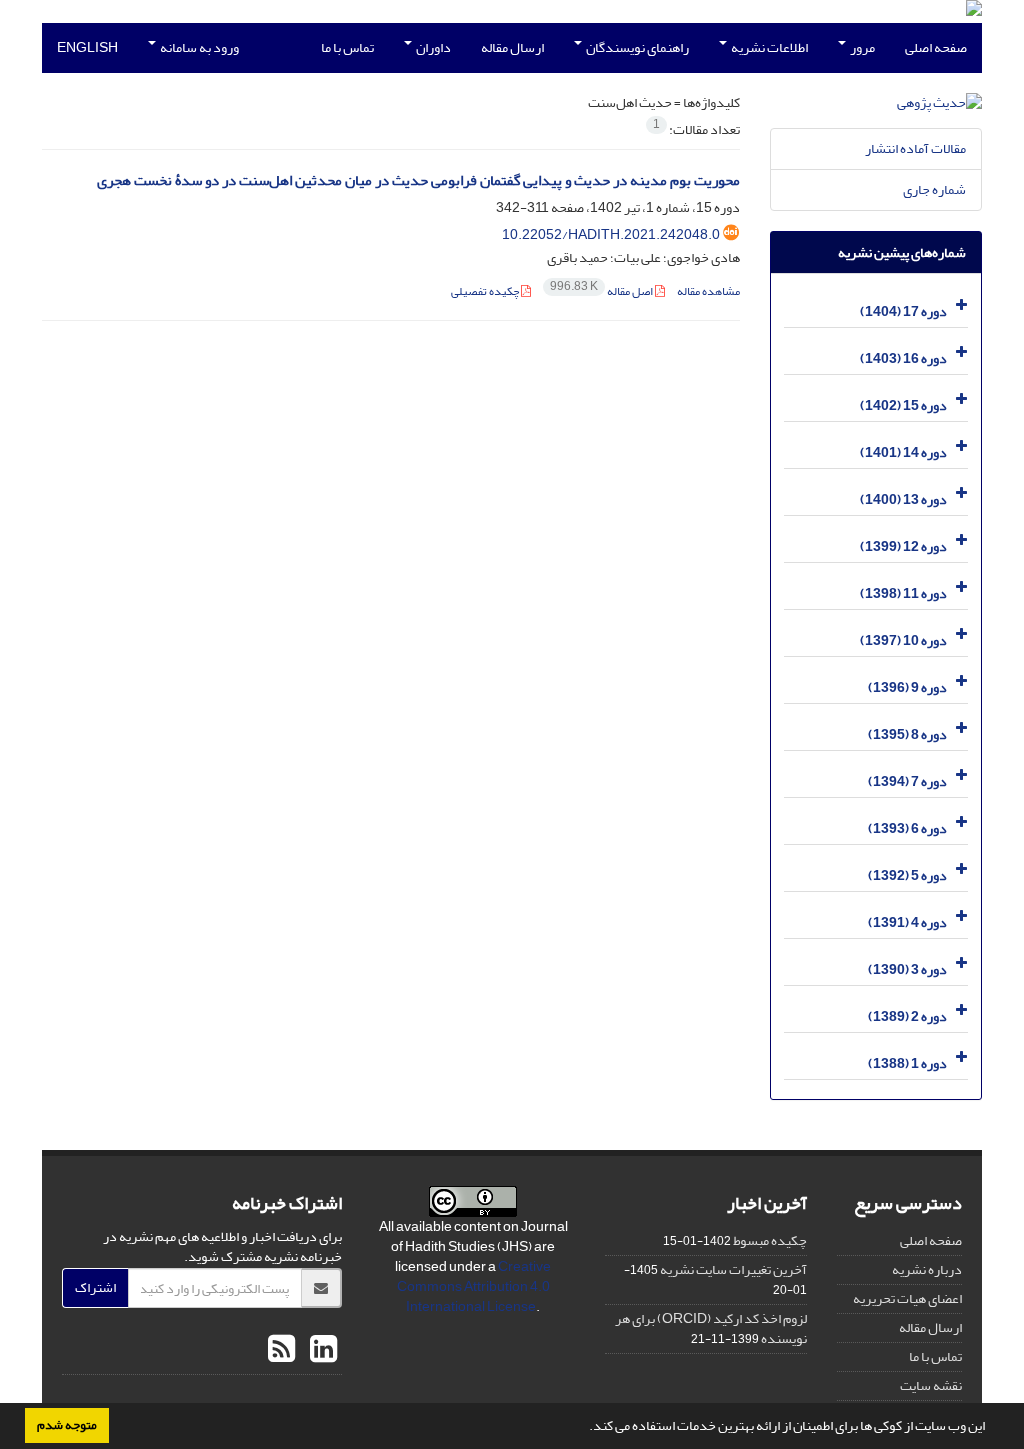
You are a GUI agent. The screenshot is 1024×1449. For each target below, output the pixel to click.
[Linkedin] (321, 1350)
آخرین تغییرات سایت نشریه (733, 1269)
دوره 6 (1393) (907, 828)
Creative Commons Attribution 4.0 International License (474, 1286)
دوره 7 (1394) (907, 781)
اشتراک (95, 1287)
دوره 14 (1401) (903, 452)
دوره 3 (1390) (907, 969)
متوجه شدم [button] (67, 1425)
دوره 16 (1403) (903, 358)
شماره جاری (934, 189)
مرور (861, 47)
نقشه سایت (931, 1385)
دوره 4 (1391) (907, 922)
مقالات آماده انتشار (915, 148)
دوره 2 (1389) (907, 1016)
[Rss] (281, 1350)
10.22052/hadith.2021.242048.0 (611, 234)
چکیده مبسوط (770, 1240)
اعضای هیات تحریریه (907, 1298)
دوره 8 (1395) (907, 734)
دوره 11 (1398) (903, 593)
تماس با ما (347, 47)
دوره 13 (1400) (903, 499)
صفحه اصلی (936, 47)
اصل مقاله (602, 291)
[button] (584, 1428)
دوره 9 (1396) (907, 687)
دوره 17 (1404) (903, 311)
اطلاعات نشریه (768, 47)
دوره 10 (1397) (903, 640)
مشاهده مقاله (708, 291)
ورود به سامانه (198, 47)
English (87, 47)
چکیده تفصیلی (486, 291)
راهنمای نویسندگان (636, 47)
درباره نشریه (927, 1269)
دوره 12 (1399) (903, 546)
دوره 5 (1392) (907, 875)
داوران (432, 47)
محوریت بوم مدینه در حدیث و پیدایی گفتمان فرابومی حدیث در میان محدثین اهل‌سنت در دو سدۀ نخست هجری (418, 180)
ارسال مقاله (512, 47)
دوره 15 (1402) (903, 405)
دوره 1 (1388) (907, 1063)
